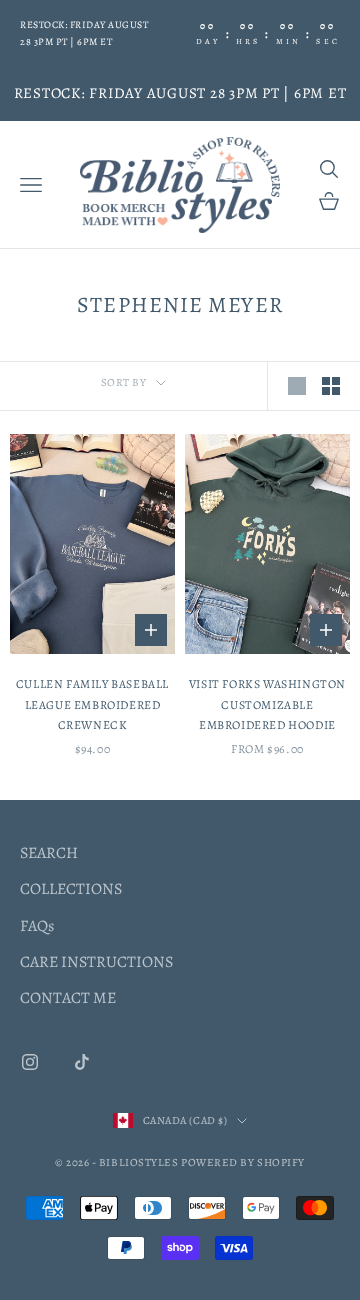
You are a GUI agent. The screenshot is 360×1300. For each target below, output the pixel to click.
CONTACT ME (68, 998)
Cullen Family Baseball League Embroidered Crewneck (92, 704)
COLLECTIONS (71, 889)
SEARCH (49, 853)
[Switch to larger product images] (297, 386)
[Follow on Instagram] (30, 1062)
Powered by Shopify (243, 1162)
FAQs (37, 926)
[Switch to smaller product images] (331, 386)
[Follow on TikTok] (82, 1062)
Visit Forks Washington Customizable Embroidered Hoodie (267, 704)
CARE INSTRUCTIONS (96, 962)
